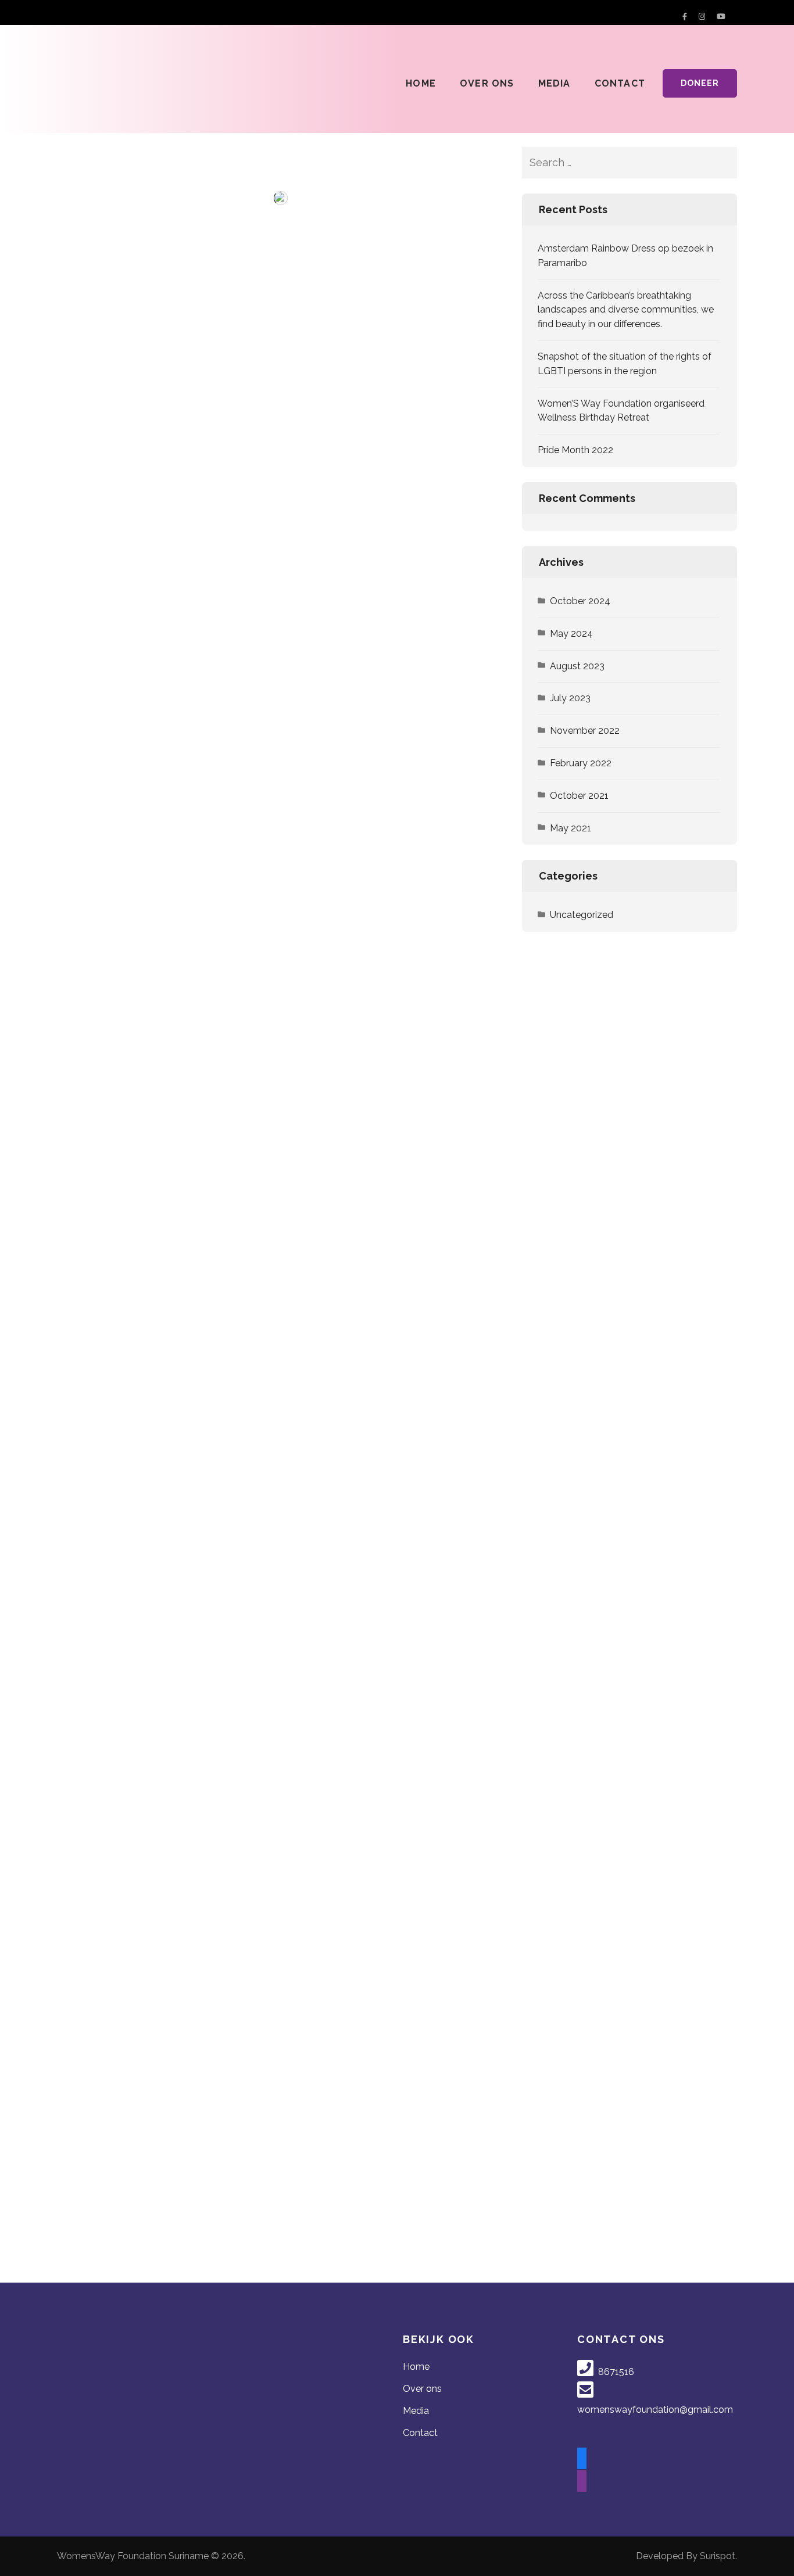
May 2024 (571, 634)
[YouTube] (721, 17)
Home (421, 83)
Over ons (487, 83)
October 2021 (579, 796)
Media (555, 83)
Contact (620, 83)
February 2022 (581, 763)
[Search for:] (614, 163)
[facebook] (582, 2459)
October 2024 (580, 601)
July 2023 (570, 698)
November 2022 (585, 731)
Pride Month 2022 (575, 450)
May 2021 (571, 828)
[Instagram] (702, 17)
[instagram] (582, 2482)
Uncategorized (582, 915)
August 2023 (577, 666)
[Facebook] (685, 17)
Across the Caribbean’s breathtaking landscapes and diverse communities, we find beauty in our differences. (626, 310)
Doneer (700, 83)
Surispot (718, 2556)
